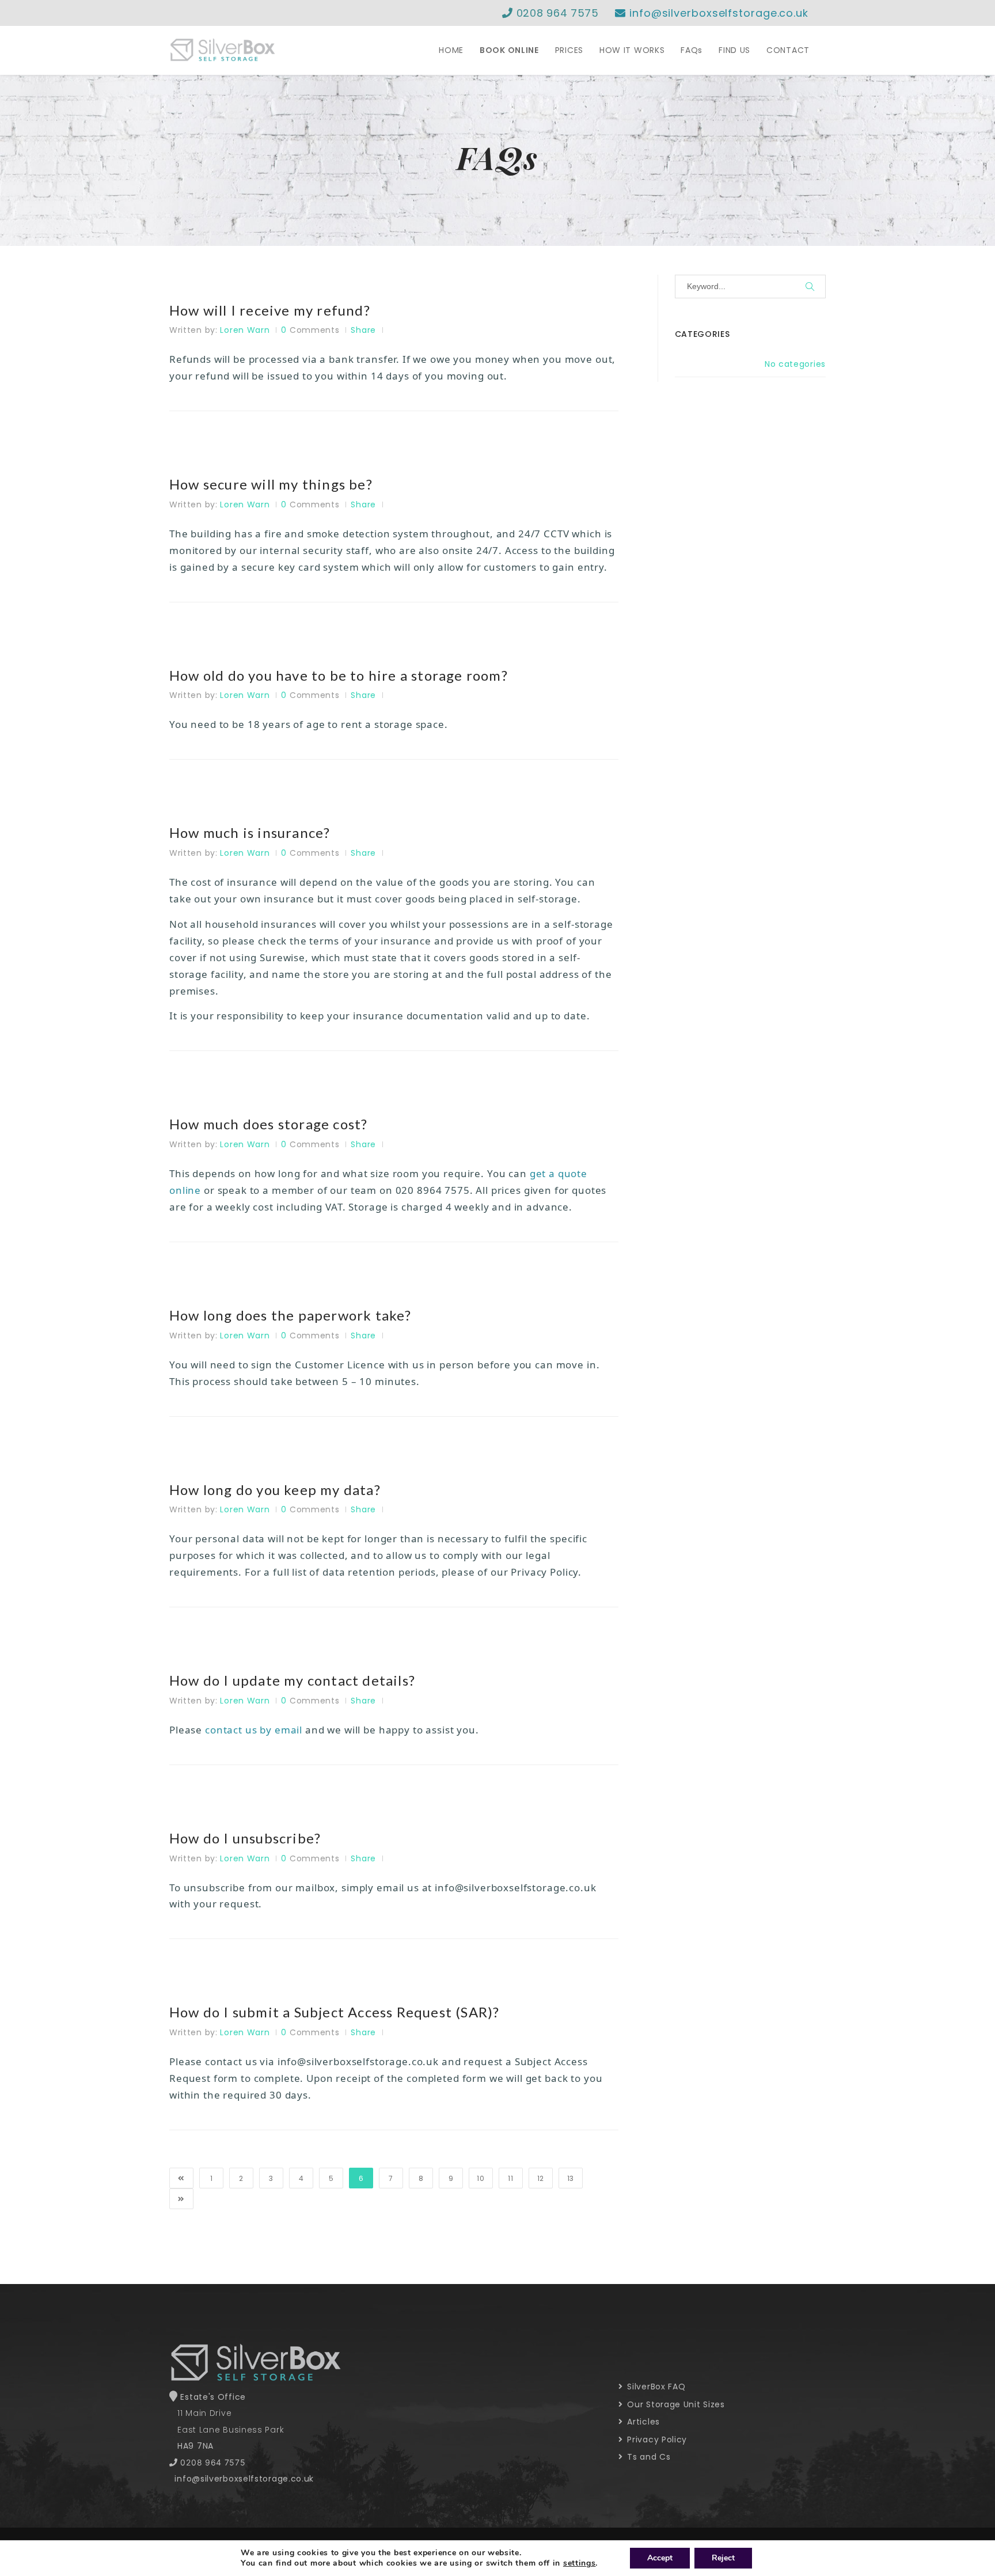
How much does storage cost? (268, 1124)
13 (571, 2178)
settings (580, 2563)
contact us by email (254, 1730)
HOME (451, 50)
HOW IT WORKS (632, 50)
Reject (723, 2558)
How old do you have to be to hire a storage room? (339, 676)
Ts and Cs (648, 2457)
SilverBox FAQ (655, 2387)
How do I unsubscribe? (245, 1838)
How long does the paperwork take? (290, 1315)
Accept (660, 2558)
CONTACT (788, 50)
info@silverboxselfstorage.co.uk (717, 13)
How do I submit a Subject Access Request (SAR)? (334, 2012)
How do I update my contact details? (292, 1680)
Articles (642, 2422)
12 (541, 2178)
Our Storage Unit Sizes (675, 2404)
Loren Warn (245, 330)
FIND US (734, 50)
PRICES (569, 50)
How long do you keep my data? (275, 1490)
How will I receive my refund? (270, 310)
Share (363, 330)
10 (481, 2178)
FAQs (692, 50)
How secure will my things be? (271, 484)
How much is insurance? (250, 833)
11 (510, 2178)
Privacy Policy (656, 2440)
